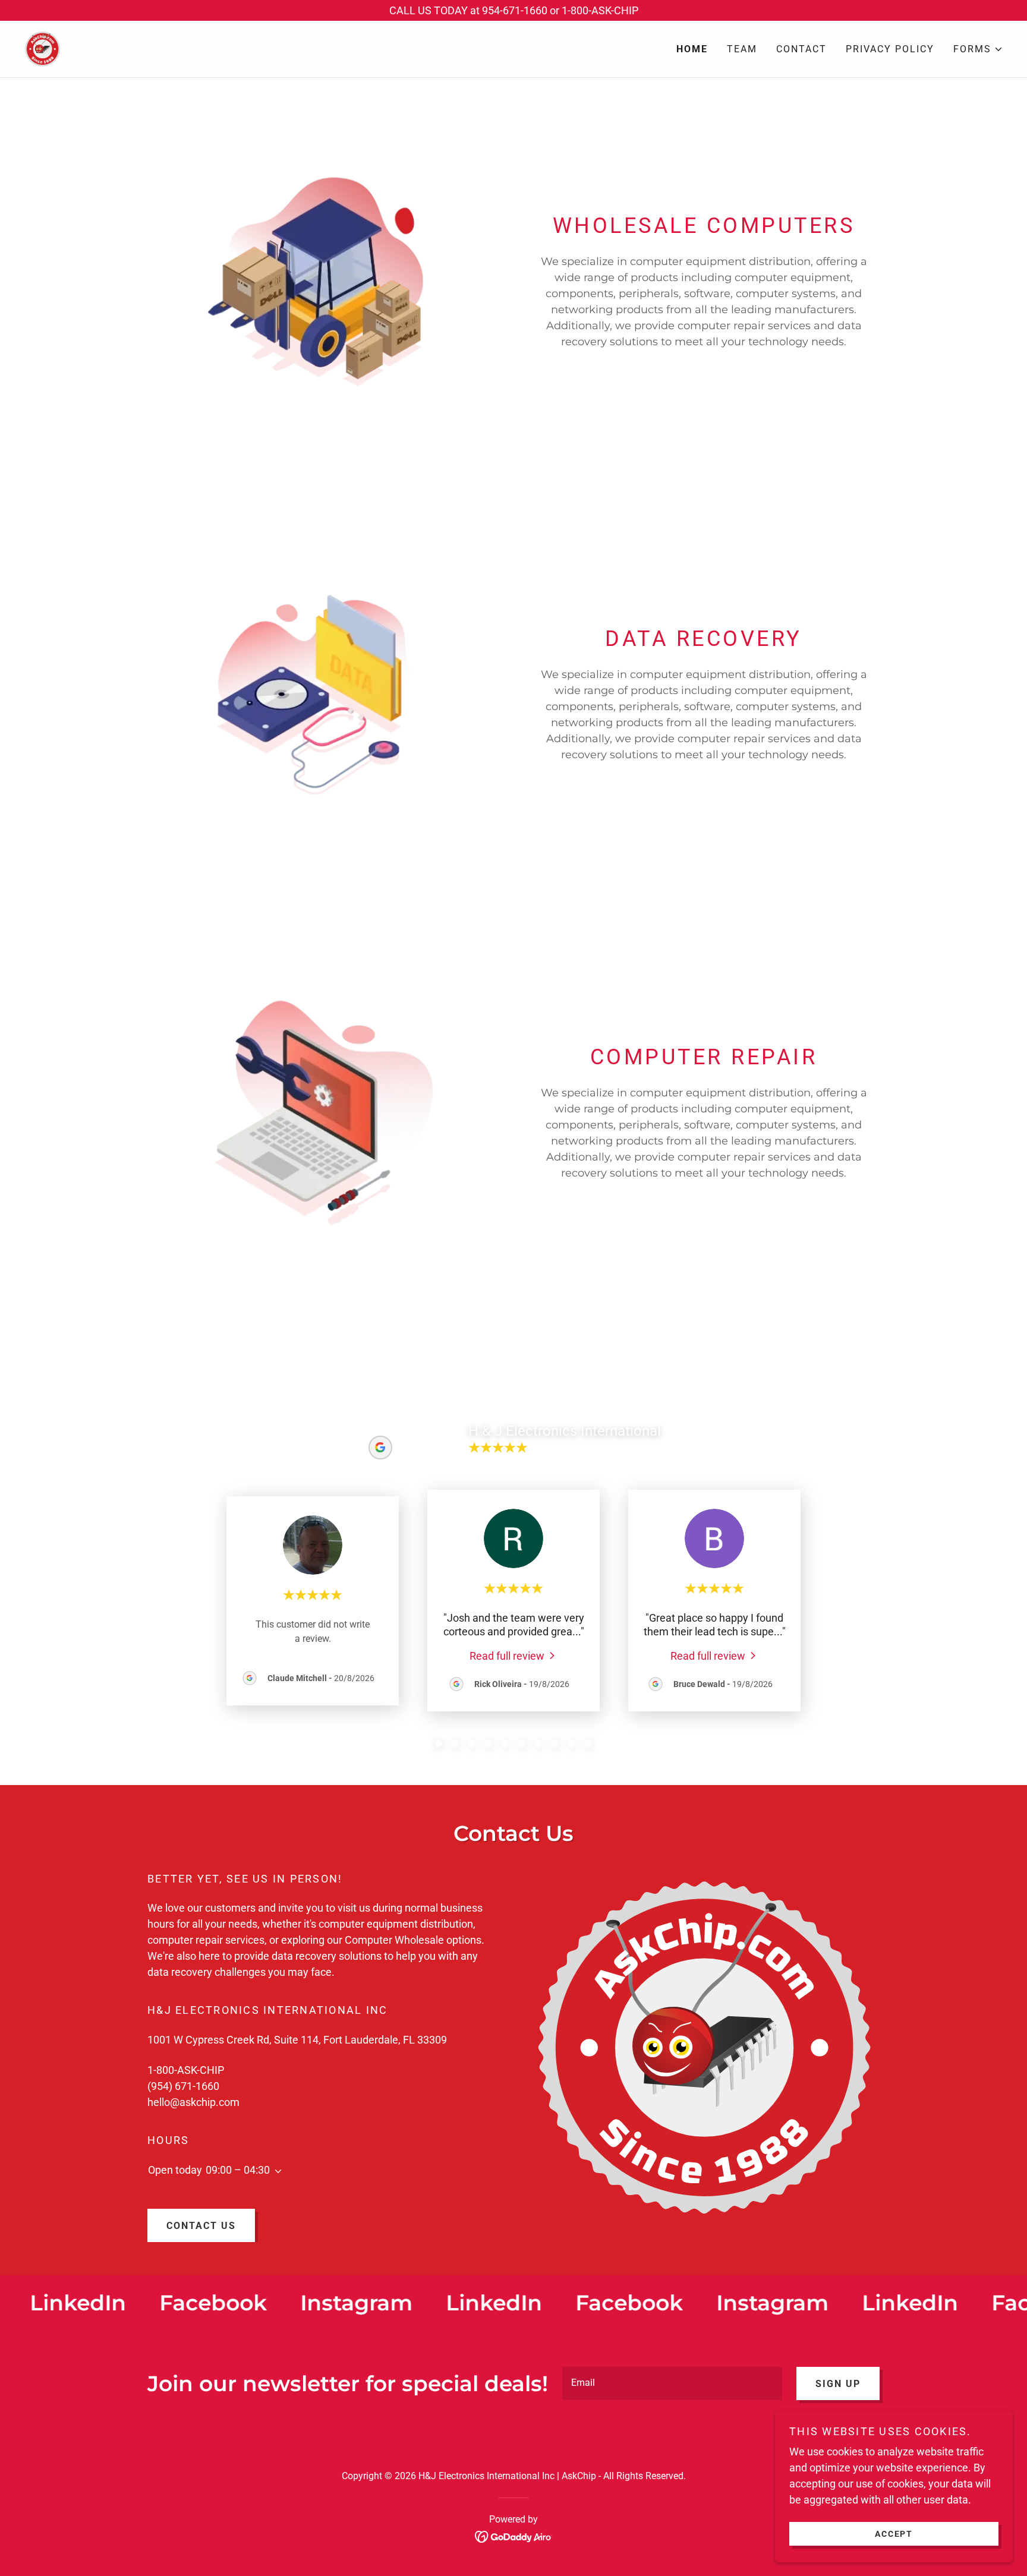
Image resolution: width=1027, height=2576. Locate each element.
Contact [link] (801, 49)
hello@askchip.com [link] (193, 2102)
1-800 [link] (161, 2070)
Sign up (838, 2384)
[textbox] (672, 2383)
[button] (978, 49)
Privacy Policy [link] (890, 49)
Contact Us (201, 2226)
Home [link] (692, 49)
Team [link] (742, 49)
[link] (42, 48)
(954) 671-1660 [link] (183, 2086)
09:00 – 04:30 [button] (238, 2170)
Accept (894, 2533)
